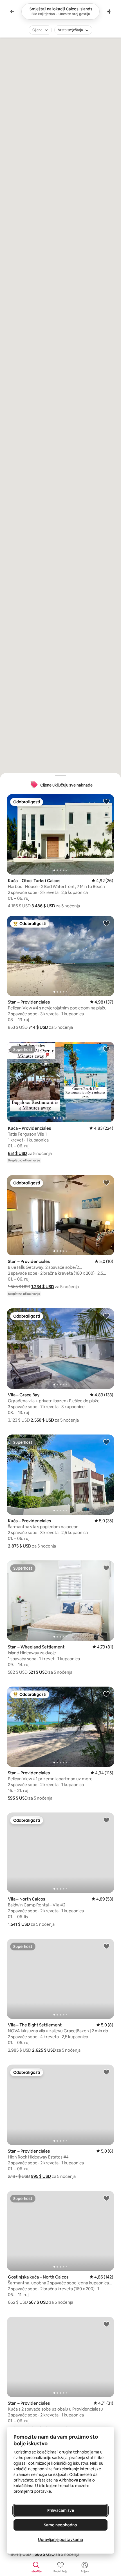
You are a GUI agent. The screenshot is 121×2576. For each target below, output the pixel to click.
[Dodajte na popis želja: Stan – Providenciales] (106, 923)
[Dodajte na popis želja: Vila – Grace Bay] (106, 1316)
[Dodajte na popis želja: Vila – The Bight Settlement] (106, 1946)
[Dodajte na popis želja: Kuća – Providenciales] (106, 1049)
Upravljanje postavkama (60, 2540)
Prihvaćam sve (61, 2510)
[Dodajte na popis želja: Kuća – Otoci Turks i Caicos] (106, 801)
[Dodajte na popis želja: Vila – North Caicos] (106, 1820)
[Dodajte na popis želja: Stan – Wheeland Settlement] (106, 1568)
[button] (43, 906)
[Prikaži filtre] (109, 11)
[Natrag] (12, 11)
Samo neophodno (60, 2525)
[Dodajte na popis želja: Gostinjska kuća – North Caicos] (106, 2198)
